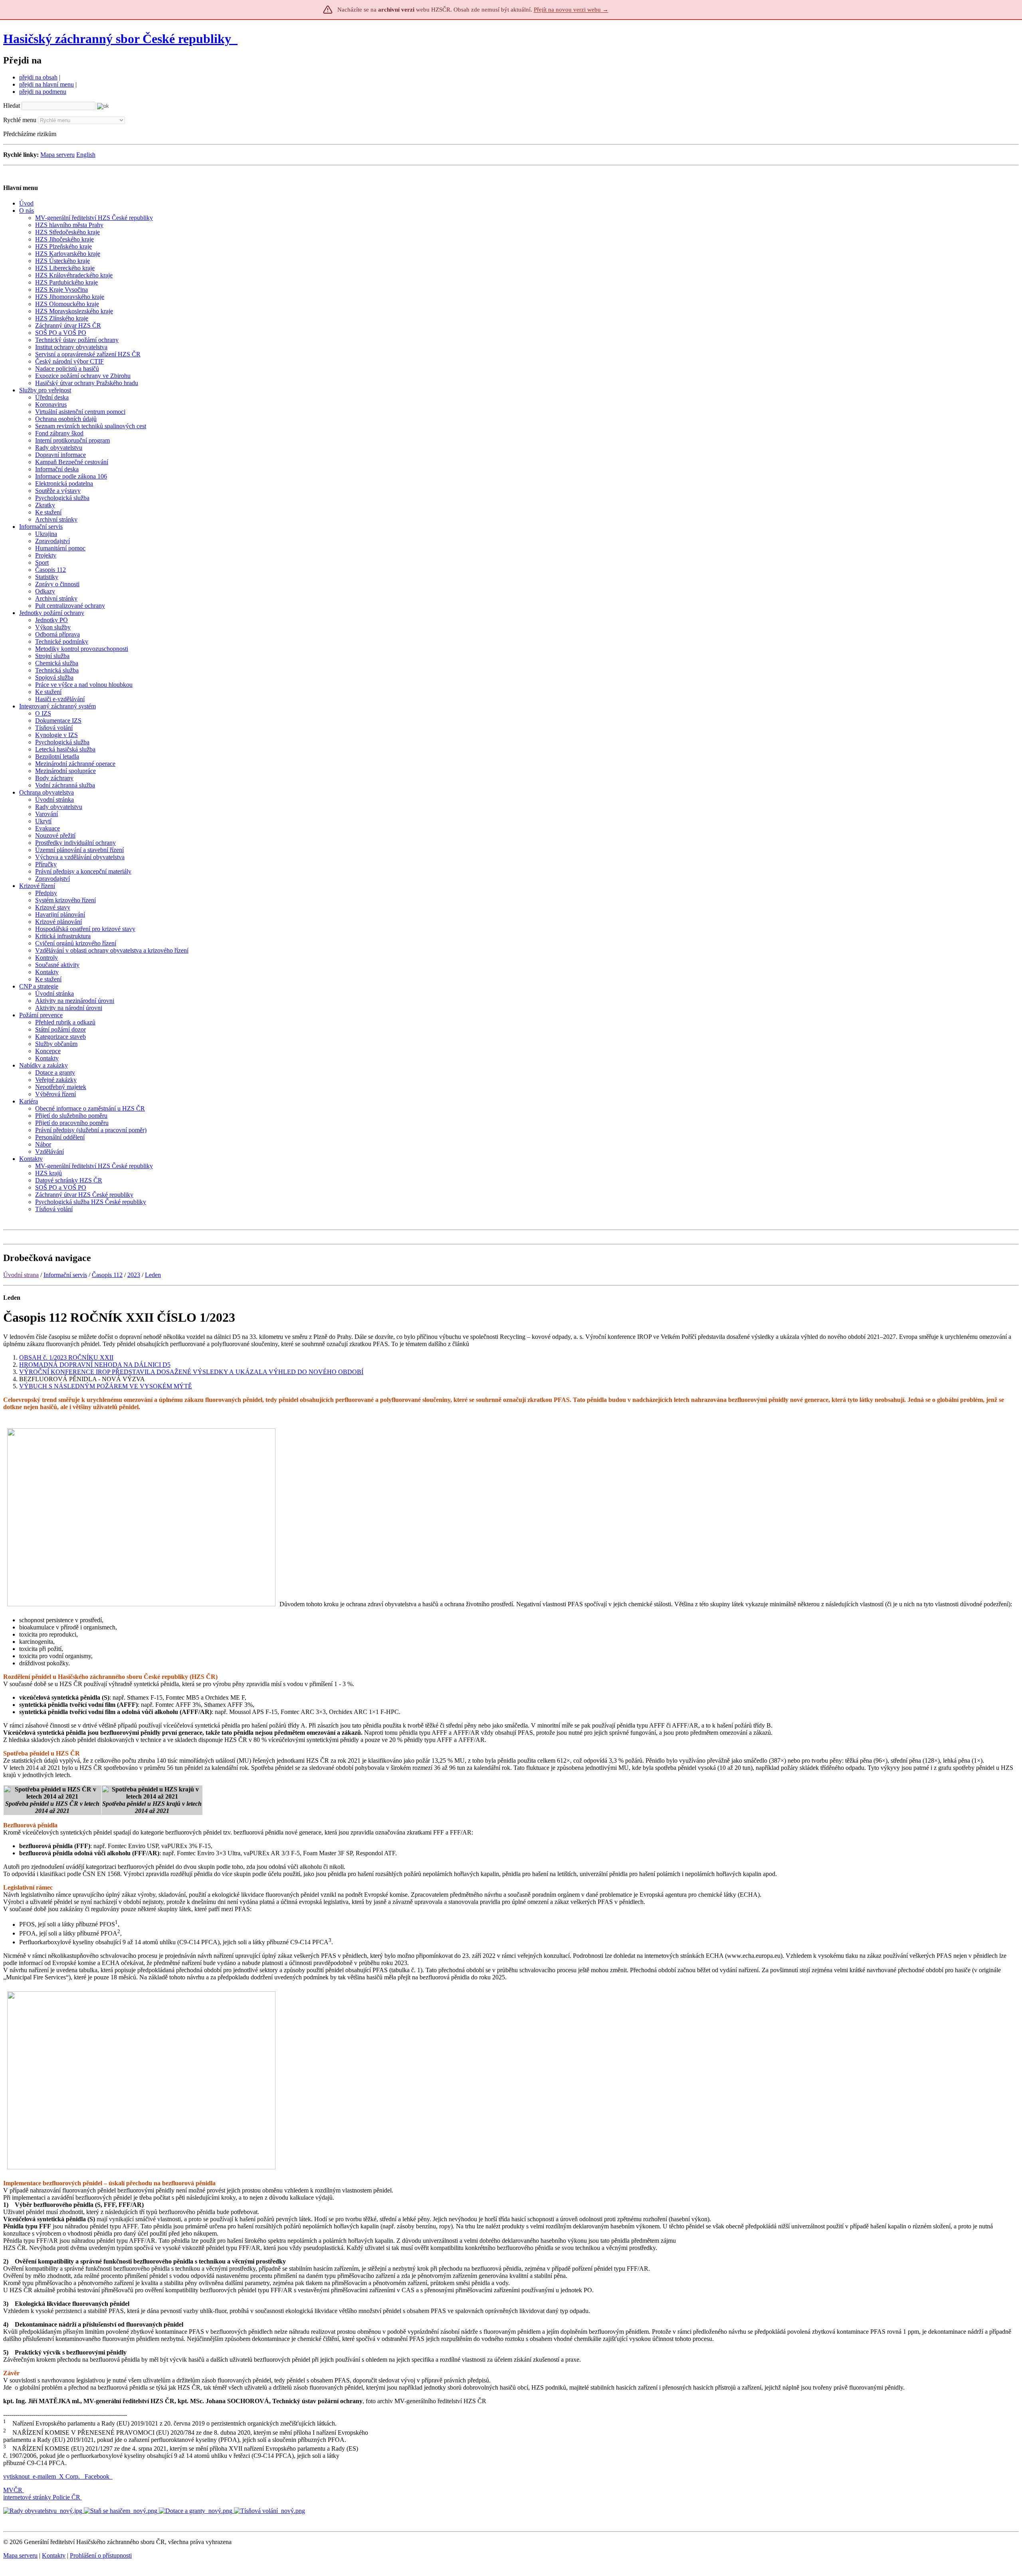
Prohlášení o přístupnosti (101, 2555)
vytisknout (16, 2476)
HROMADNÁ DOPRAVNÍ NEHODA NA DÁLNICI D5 (95, 1365)
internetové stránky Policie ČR (42, 2497)
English (86, 155)
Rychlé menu (20, 120)
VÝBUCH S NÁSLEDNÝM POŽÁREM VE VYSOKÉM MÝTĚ (106, 1386)
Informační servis (65, 1275)
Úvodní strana (21, 1275)
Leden (153, 1275)
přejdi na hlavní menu (47, 84)
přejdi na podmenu (43, 92)
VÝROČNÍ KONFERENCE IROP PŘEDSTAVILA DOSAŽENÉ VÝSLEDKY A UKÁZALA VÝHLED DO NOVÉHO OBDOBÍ (191, 1372)
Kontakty (54, 2555)
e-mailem (44, 2476)
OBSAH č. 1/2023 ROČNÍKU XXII (66, 1357)
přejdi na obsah (38, 77)
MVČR (13, 2490)
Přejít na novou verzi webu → (571, 10)
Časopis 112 (107, 1275)
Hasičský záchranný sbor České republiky (117, 39)
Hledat (12, 106)
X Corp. (70, 2476)
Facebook (98, 2476)
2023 (134, 1275)
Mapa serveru (57, 155)
